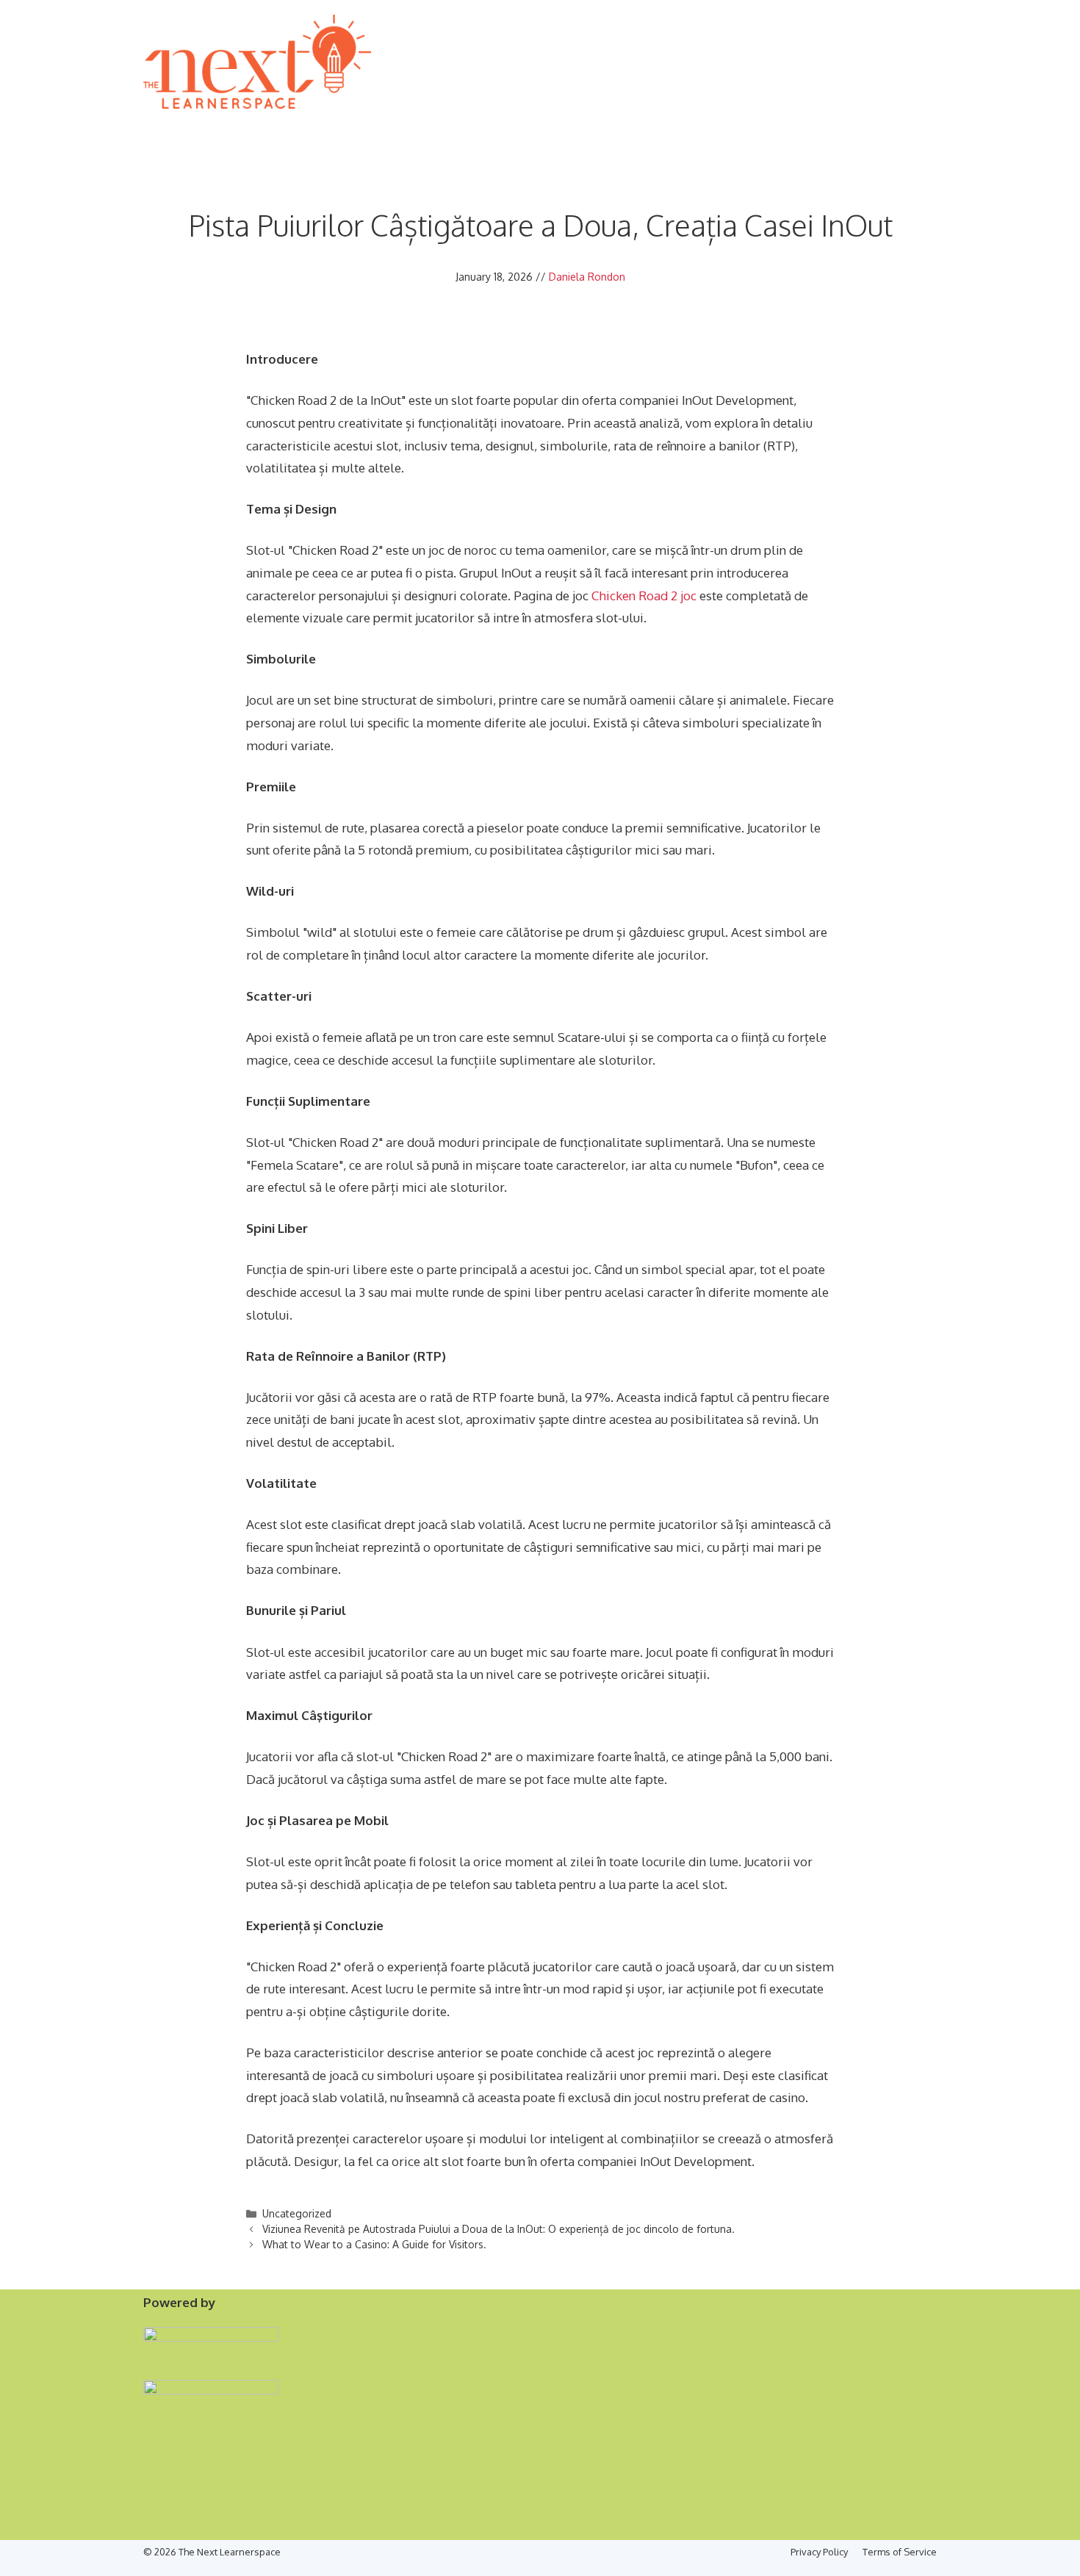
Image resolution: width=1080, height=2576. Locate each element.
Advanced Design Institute (594, 127)
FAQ (920, 127)
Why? (198, 127)
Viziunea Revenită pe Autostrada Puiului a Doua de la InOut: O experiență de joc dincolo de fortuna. (498, 2229)
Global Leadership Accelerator (399, 127)
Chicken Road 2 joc (644, 596)
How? (241, 127)
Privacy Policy (819, 2552)
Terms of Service (900, 2552)
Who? (285, 127)
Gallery (828, 127)
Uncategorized (297, 2213)
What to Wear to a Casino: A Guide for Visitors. (374, 2244)
